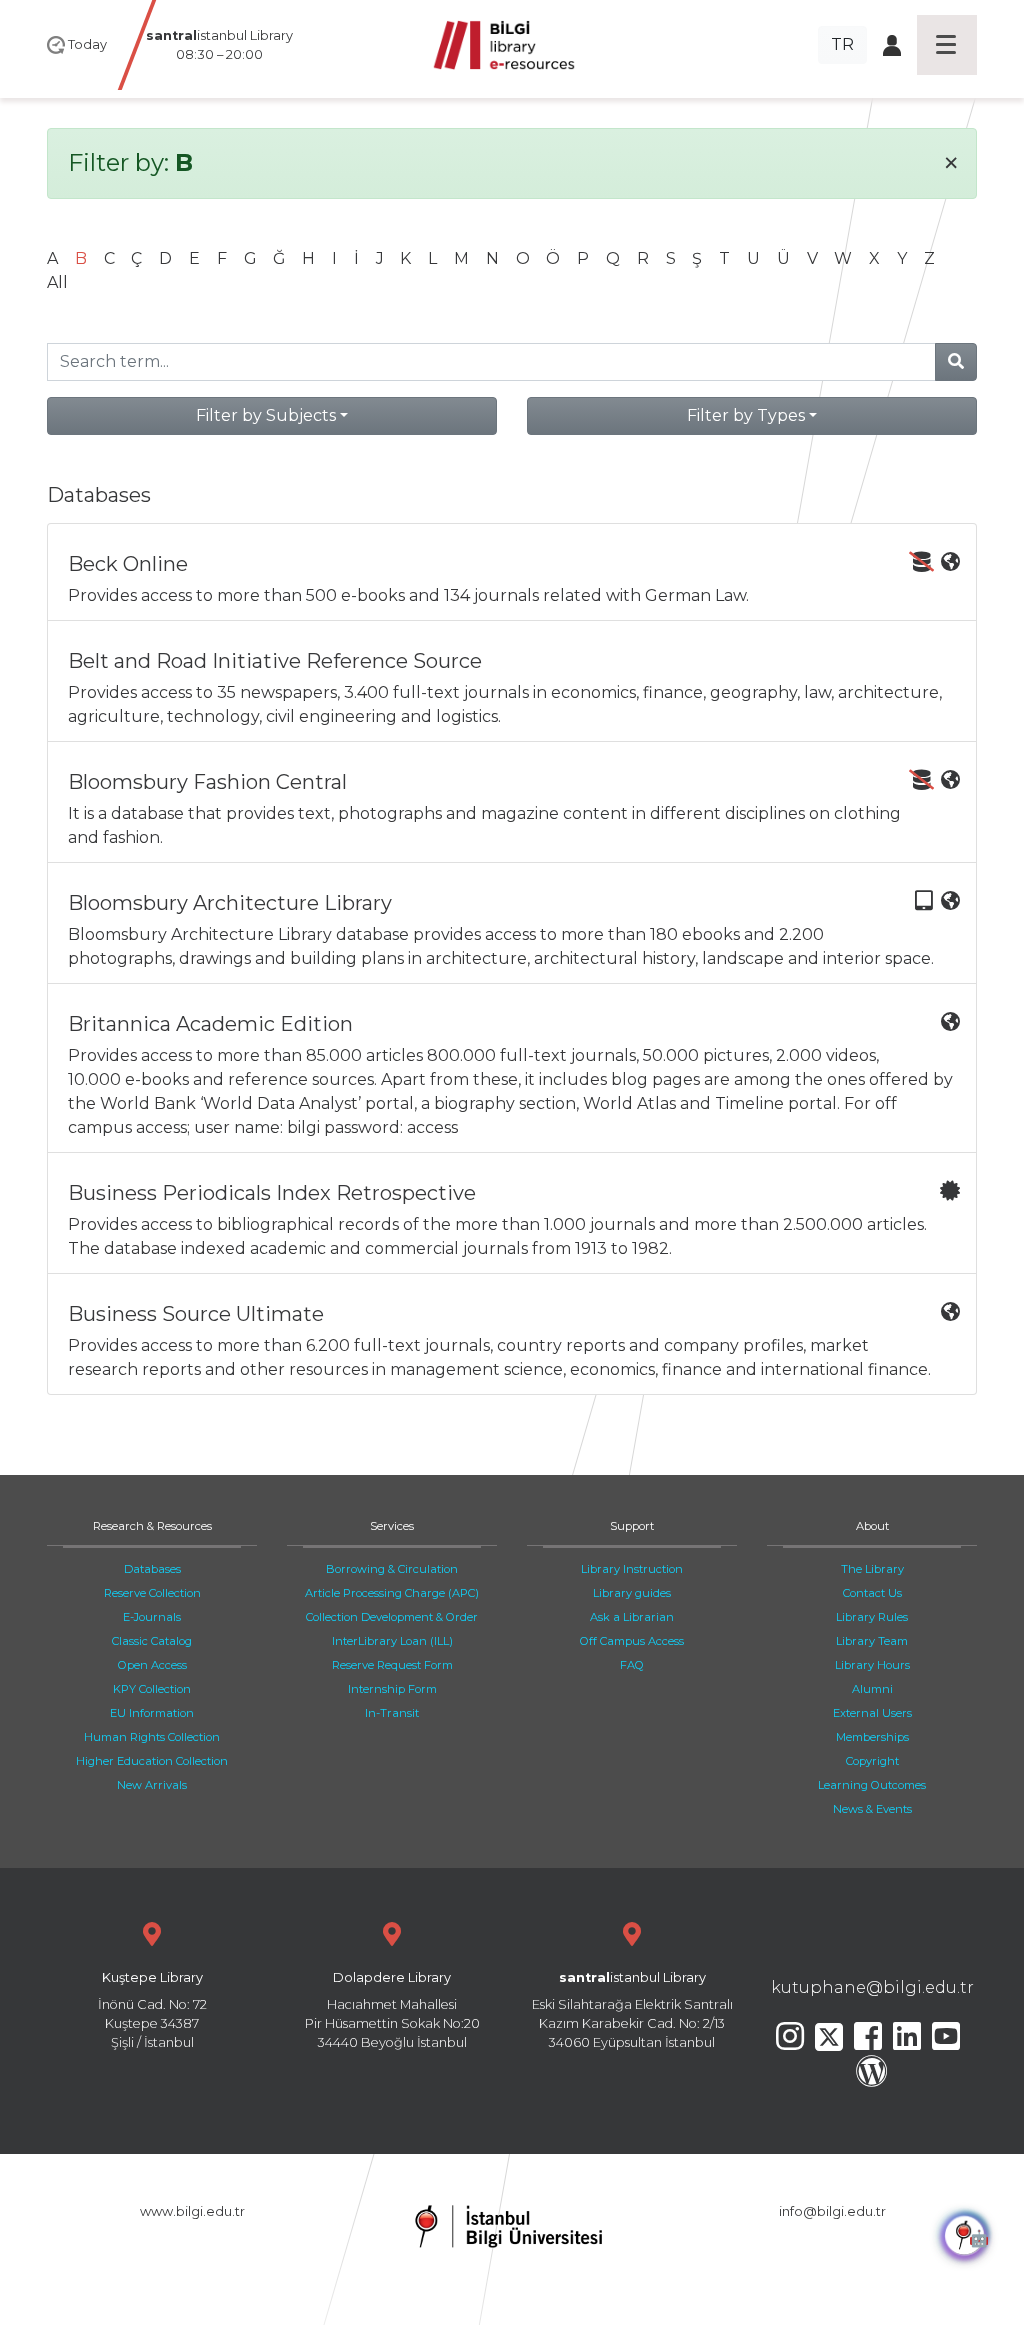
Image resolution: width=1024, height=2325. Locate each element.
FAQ (632, 1665)
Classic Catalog (152, 1641)
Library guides (632, 1593)
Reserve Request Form (392, 1665)
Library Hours (872, 1665)
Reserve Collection (152, 1593)
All (57, 282)
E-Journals (152, 1617)
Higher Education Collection (152, 1761)
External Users (872, 1713)
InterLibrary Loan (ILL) (392, 1641)
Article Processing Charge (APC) (392, 1593)
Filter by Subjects (266, 415)
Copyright (872, 1761)
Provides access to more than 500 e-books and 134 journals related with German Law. (408, 578)
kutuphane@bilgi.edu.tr (872, 1987)
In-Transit (392, 1713)
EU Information (152, 1713)
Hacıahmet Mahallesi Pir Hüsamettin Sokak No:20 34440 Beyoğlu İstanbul (392, 2010)
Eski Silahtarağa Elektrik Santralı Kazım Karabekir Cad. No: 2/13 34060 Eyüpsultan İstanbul (632, 2010)
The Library (872, 1569)
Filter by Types (746, 415)
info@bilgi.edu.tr (832, 2211)
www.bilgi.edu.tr (192, 2211)
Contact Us (872, 1593)
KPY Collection (152, 1689)
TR (842, 44)
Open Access (152, 1665)
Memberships (872, 1737)
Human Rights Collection (152, 1737)
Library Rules (872, 1617)
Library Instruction (632, 1569)
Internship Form (392, 1689)
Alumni (872, 1689)
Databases (152, 1569)
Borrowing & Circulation (392, 1569)
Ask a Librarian (632, 1617)
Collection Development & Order (392, 1617)
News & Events (872, 1809)
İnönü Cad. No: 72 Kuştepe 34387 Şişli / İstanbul (152, 2010)
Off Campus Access (632, 1641)
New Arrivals (152, 1785)
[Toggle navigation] (947, 45)
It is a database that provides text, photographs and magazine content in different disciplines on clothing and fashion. (484, 808)
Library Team (872, 1641)
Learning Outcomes (872, 1785)
